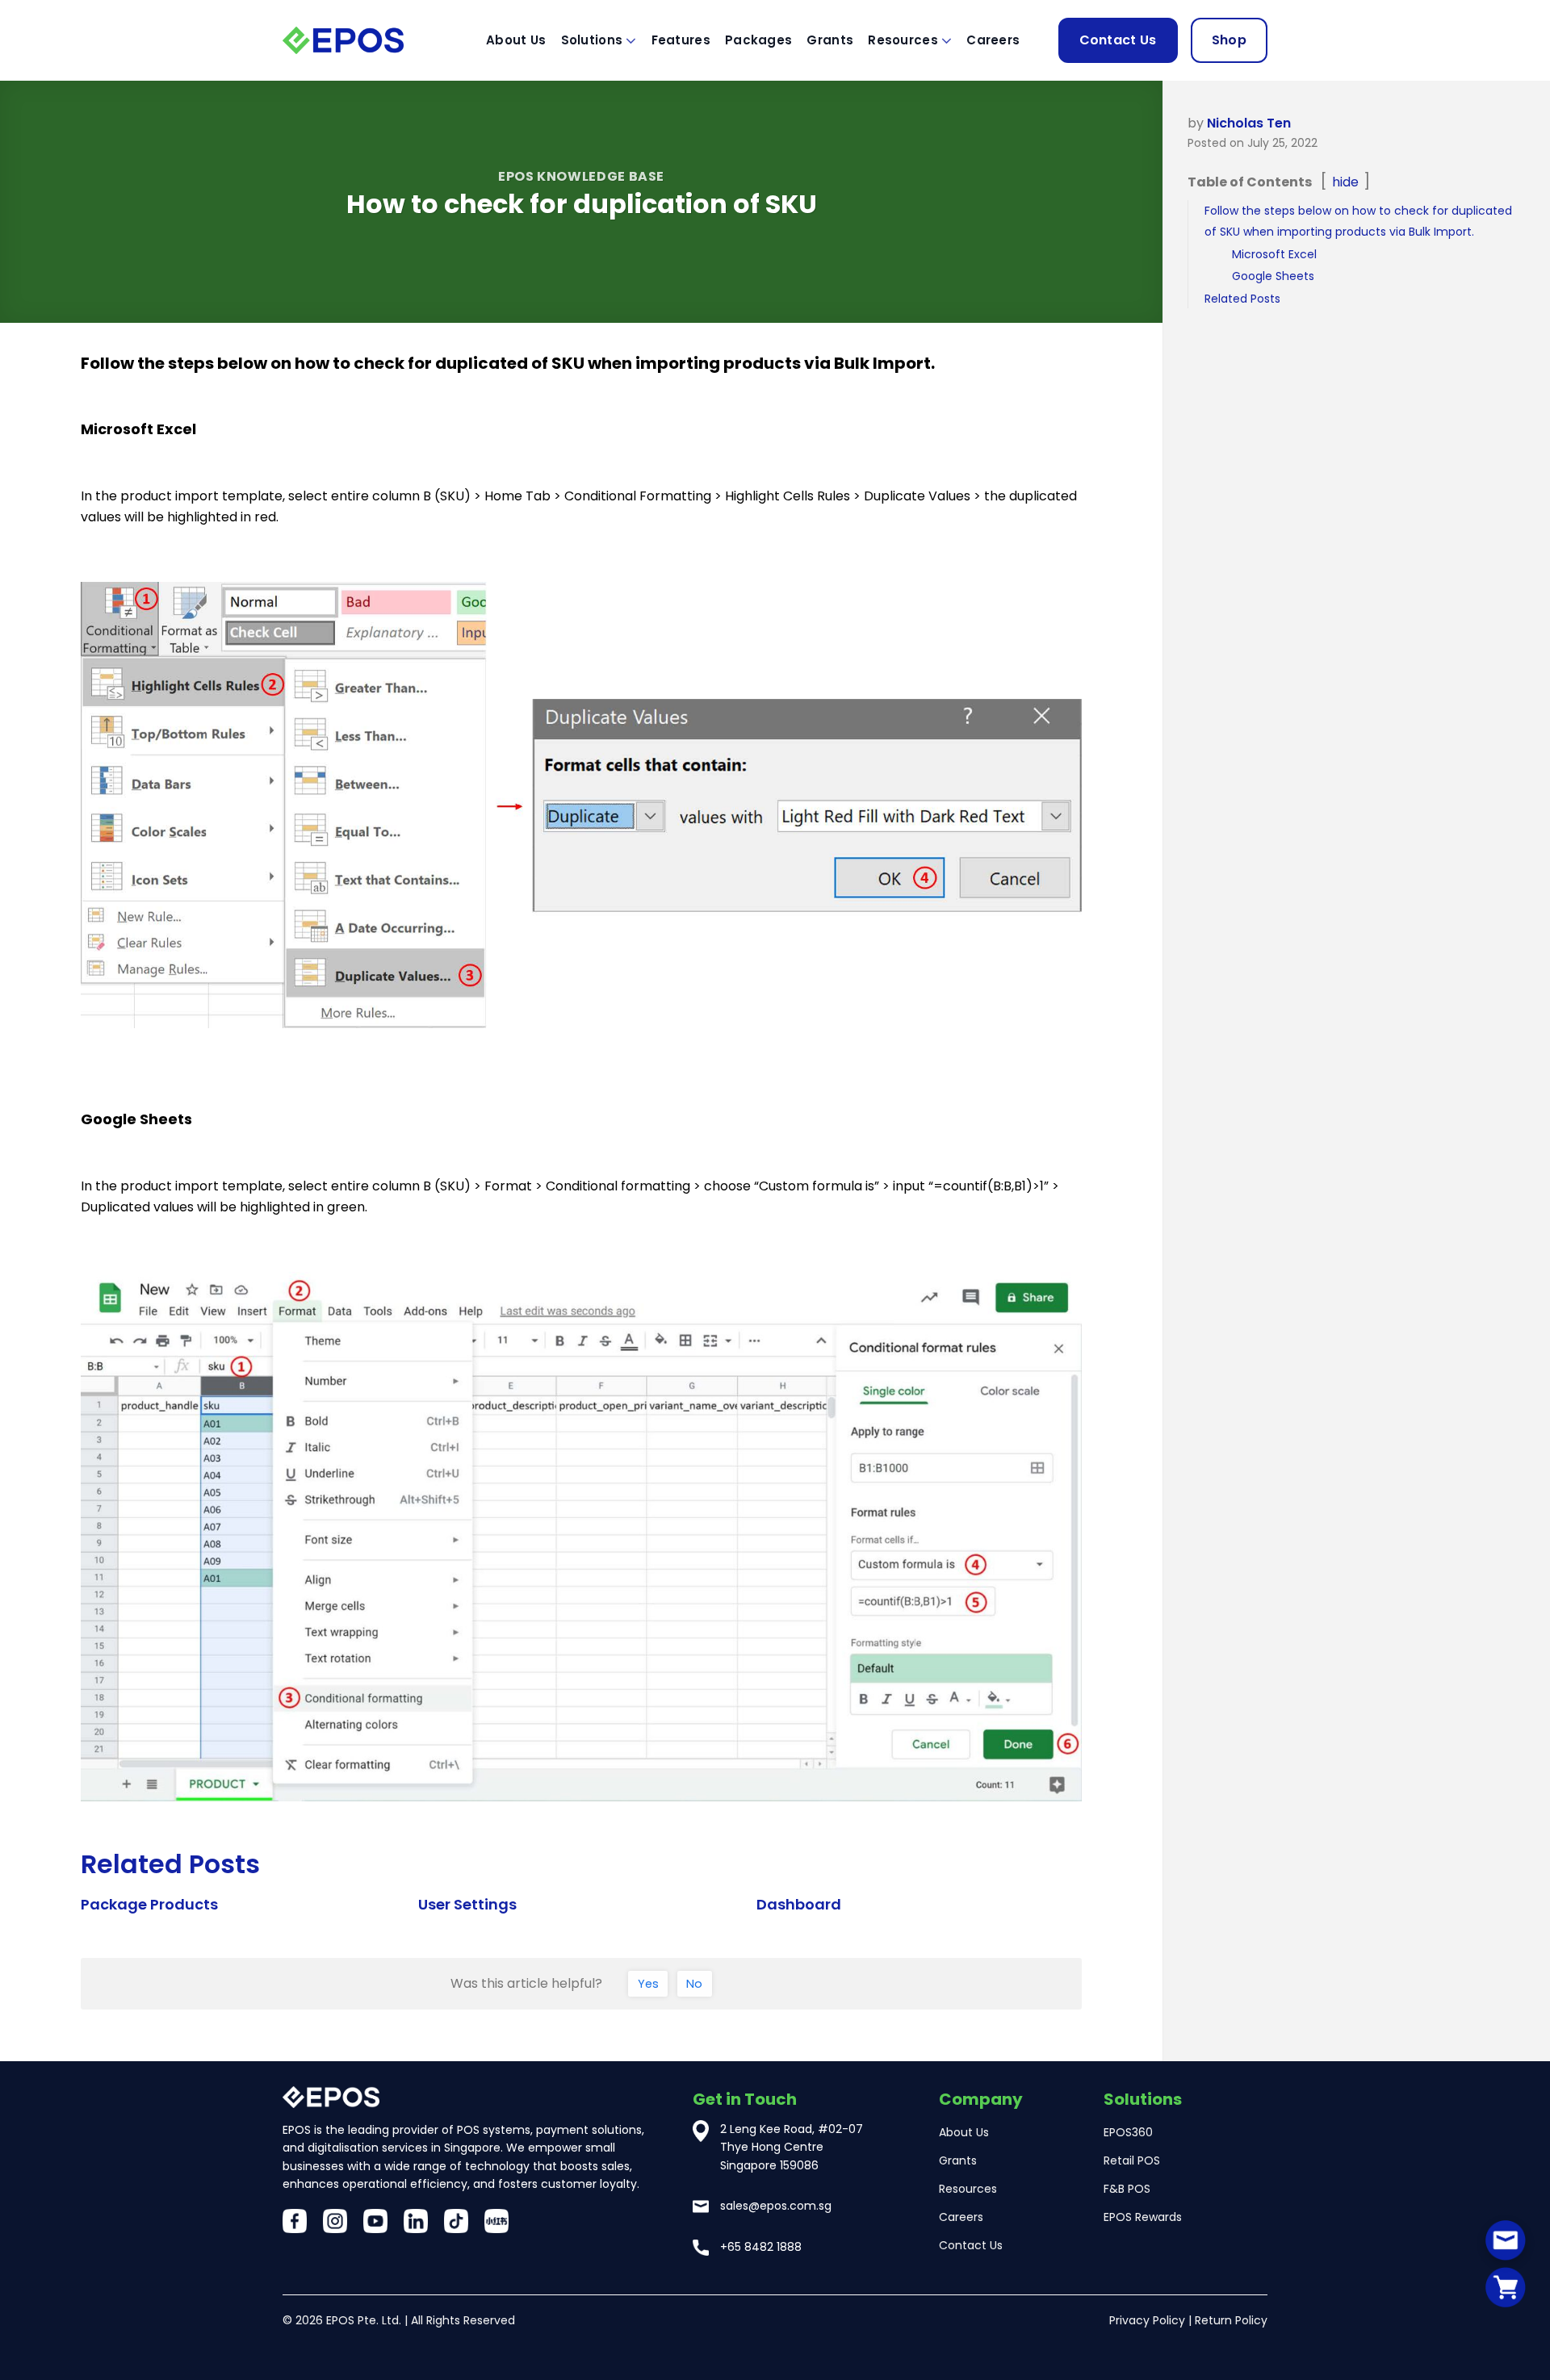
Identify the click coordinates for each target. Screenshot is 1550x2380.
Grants (830, 40)
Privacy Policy (1147, 2320)
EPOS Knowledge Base (581, 176)
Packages (758, 40)
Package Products (149, 1904)
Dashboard (799, 1904)
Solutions (592, 40)
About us (516, 40)
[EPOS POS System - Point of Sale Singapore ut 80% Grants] (363, 40)
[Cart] (1506, 2287)
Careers (993, 40)
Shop (1229, 40)
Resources (903, 40)
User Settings (467, 1904)
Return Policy (1231, 2320)
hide (1345, 182)
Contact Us (1118, 40)
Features (681, 40)
